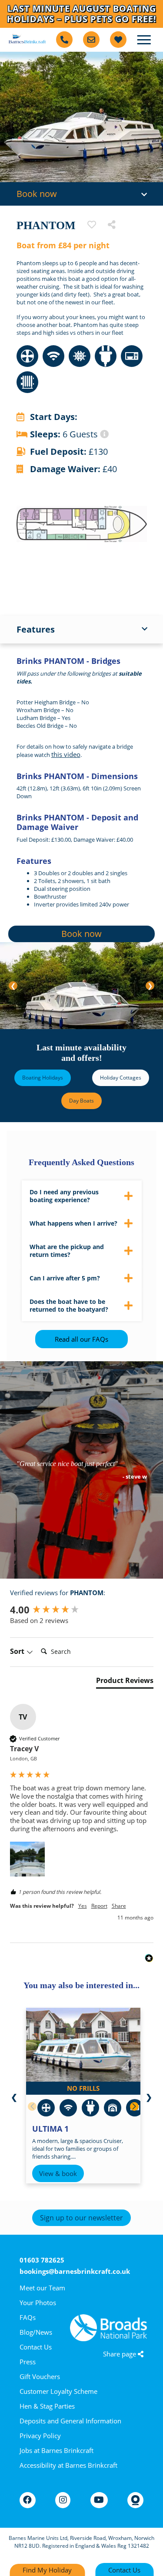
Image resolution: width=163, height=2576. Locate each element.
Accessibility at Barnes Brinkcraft (68, 2465)
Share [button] (119, 1906)
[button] (27, 1859)
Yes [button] (83, 1906)
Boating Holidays (43, 1078)
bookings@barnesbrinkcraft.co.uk (75, 2271)
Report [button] (99, 1906)
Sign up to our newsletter (81, 2218)
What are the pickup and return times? (67, 1251)
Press (28, 2362)
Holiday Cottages (121, 1078)
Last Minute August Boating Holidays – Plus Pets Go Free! (82, 14)
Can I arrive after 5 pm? (65, 1278)
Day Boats (81, 1101)
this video (66, 754)
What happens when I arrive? (73, 1223)
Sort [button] (18, 1651)
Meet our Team (42, 2288)
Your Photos (38, 2303)
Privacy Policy (40, 2436)
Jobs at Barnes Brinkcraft (57, 2450)
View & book (58, 2173)
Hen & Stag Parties (47, 2406)
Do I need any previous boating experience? (64, 1196)
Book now (81, 934)
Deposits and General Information (70, 2421)
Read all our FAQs (81, 1339)
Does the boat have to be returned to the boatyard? (69, 1305)
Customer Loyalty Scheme (58, 2391)
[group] (82, 1610)
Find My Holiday (47, 2570)
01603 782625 (42, 2260)
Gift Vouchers (40, 2376)
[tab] (125, 1682)
